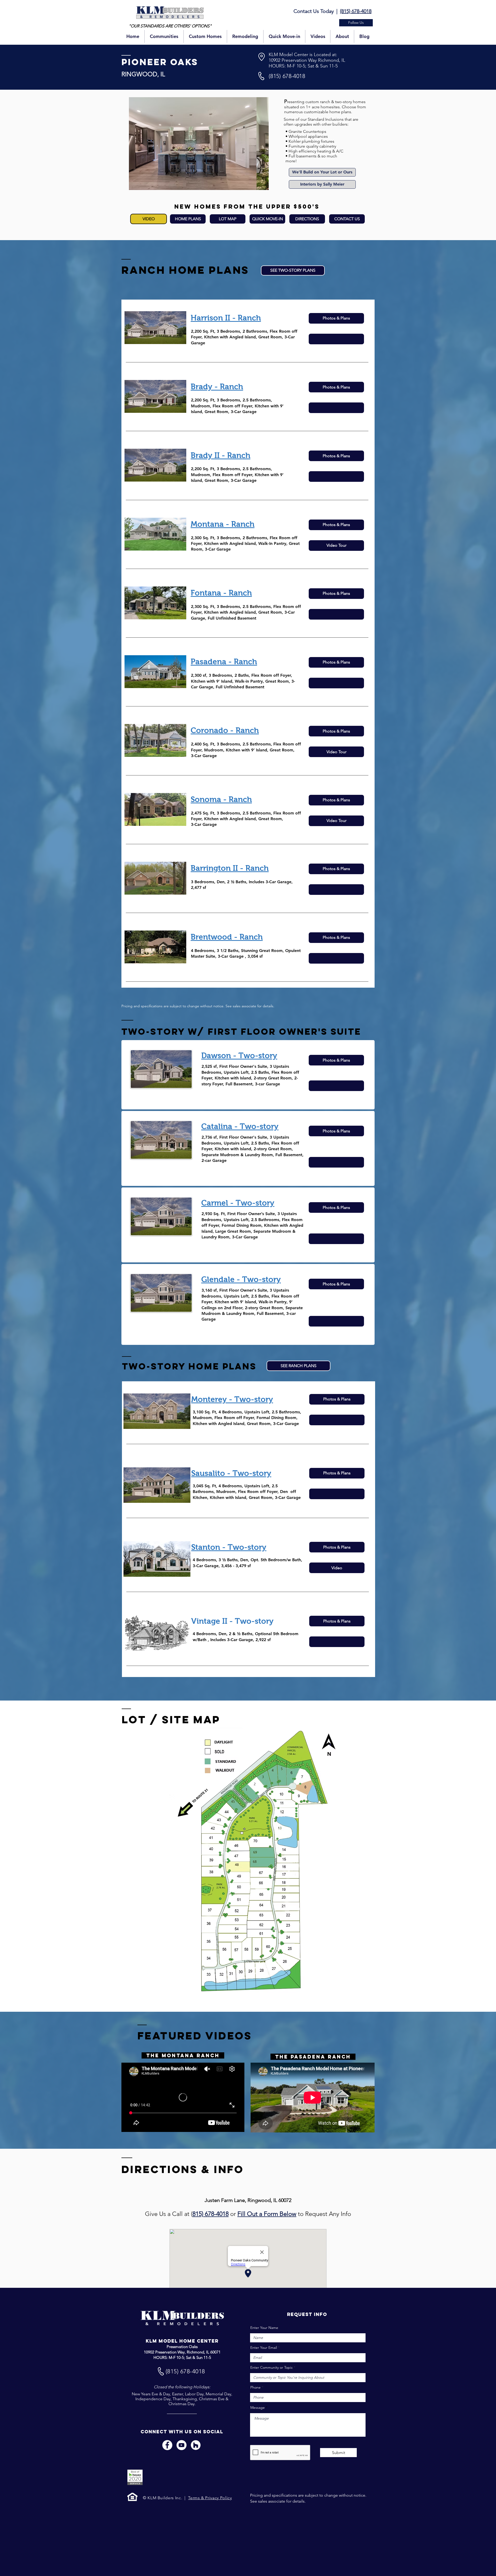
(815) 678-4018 (356, 11)
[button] (356, 23)
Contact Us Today (314, 11)
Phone (255, 2387)
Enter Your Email (264, 2348)
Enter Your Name (264, 2328)
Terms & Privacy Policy (210, 2498)
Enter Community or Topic (272, 2367)
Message (258, 2407)
